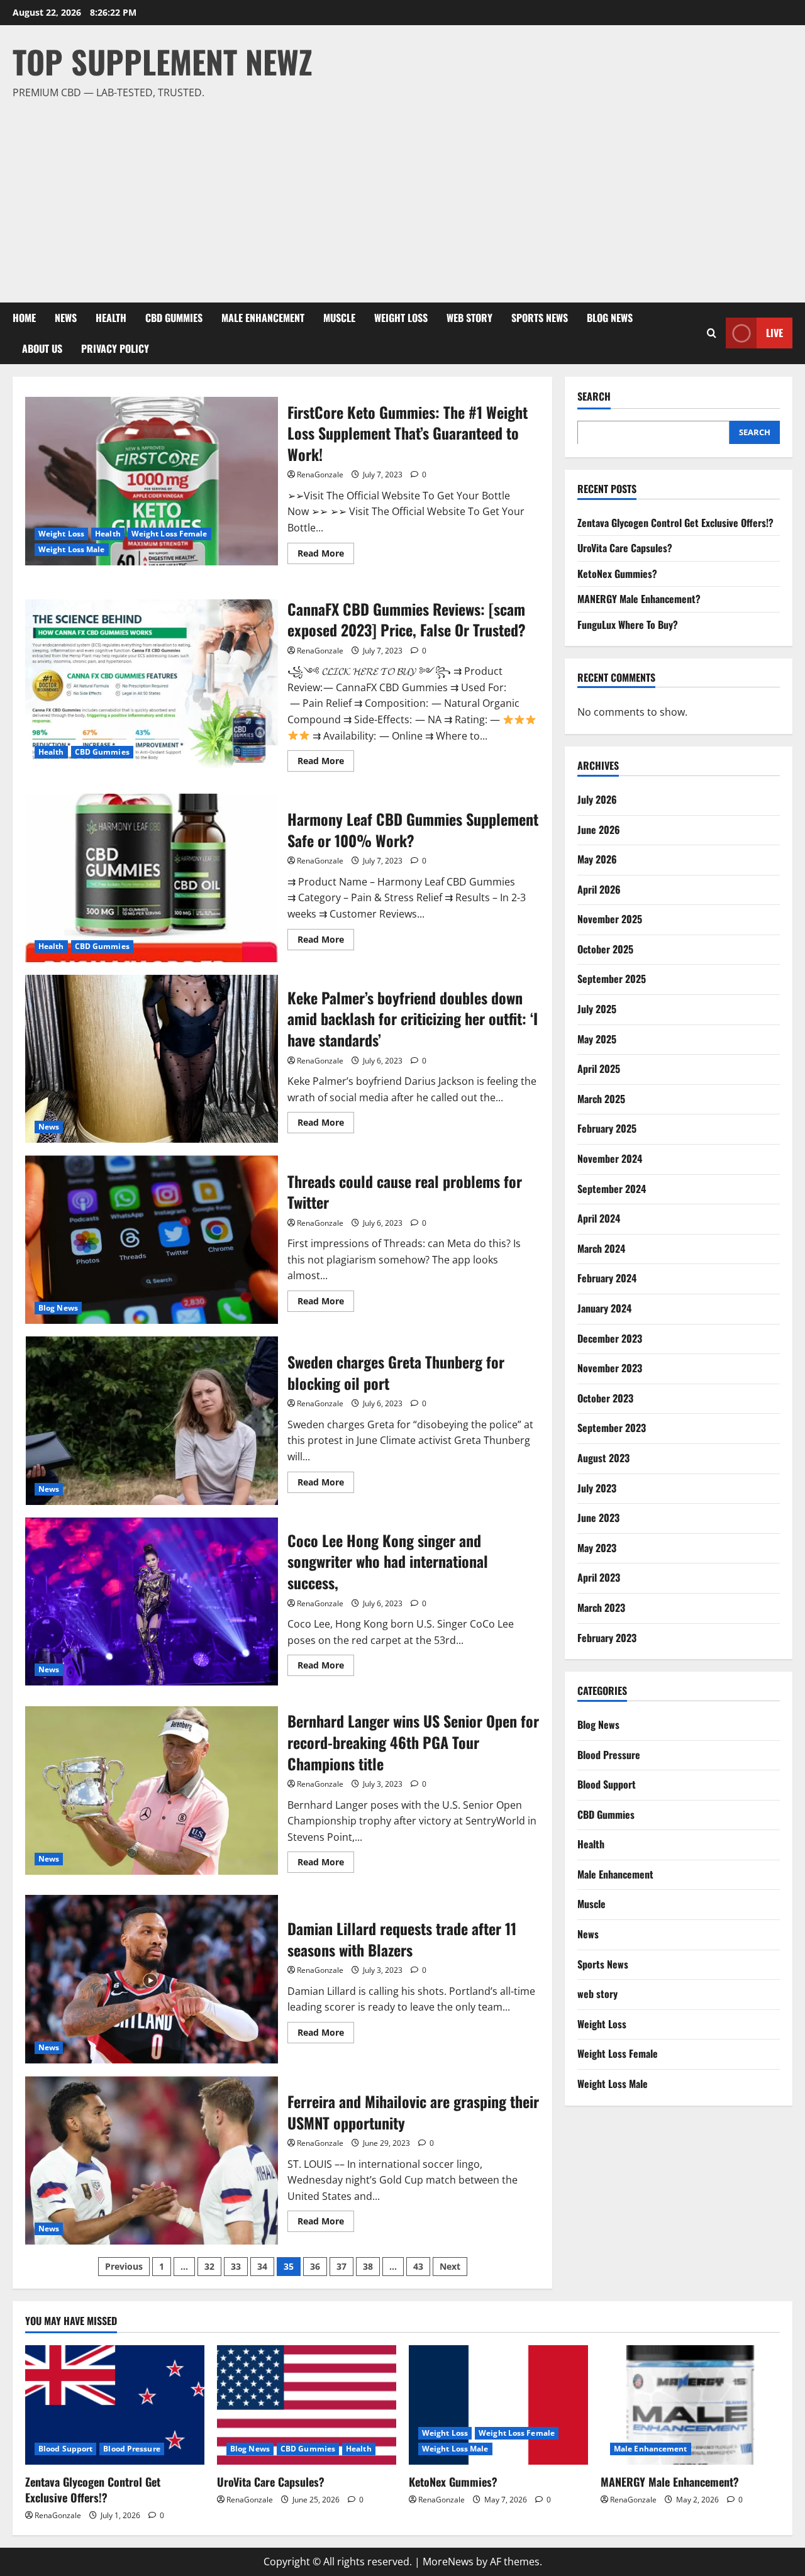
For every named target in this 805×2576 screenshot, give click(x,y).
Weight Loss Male (72, 549)
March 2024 (601, 1248)
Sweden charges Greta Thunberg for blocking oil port (152, 1421)
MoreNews (448, 2562)
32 (209, 2266)
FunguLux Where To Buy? (628, 624)
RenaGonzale (320, 475)
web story (469, 318)
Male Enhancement (263, 318)
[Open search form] (712, 333)
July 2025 (597, 1008)
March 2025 (601, 1098)
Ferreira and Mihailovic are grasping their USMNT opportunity (152, 2160)
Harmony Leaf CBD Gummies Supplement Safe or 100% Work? (152, 878)
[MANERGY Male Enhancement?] (690, 2405)
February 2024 (607, 1278)
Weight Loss (401, 318)
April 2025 (599, 1068)
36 (315, 2266)
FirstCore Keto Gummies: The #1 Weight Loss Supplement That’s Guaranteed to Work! (152, 481)
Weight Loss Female (169, 534)
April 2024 (599, 1218)
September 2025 (612, 979)
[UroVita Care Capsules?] (307, 2405)
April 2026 (599, 889)
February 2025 (607, 1128)
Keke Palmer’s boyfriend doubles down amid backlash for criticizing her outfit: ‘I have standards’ (152, 1059)
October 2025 (605, 948)
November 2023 (610, 1367)
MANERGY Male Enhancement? (639, 599)
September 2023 (612, 1428)
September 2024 (612, 1188)
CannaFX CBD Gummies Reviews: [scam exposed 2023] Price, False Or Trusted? (152, 684)
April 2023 (599, 1577)
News (66, 318)
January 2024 (604, 1307)
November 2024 (610, 1158)
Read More (326, 555)
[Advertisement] (399, 196)
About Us (42, 348)
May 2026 (597, 858)
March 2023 (601, 1607)
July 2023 (597, 1487)
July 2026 (597, 799)
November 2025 (610, 919)
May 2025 (597, 1038)
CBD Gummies (174, 318)
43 (418, 2266)
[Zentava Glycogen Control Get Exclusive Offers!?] (115, 2405)
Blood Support (607, 1784)
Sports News (540, 318)
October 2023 (605, 1397)
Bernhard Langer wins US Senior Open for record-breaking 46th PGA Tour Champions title (152, 1790)
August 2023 (603, 1457)
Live (774, 333)
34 (262, 2266)
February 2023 (607, 1637)
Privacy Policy (115, 348)
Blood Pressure (609, 1754)
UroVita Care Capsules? (625, 547)
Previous (124, 2266)
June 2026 (599, 829)
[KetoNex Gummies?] (498, 2405)
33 (236, 2266)
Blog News (610, 318)
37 (341, 2266)
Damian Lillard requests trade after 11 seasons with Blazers (152, 1979)
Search (594, 397)
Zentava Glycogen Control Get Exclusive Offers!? (675, 522)
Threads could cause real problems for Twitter (152, 1240)
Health (111, 318)
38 (368, 2266)
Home (24, 318)
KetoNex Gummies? (617, 573)
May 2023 (597, 1547)
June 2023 (598, 1517)
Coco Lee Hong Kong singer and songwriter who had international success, (152, 1602)
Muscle (339, 318)
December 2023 (610, 1338)
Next (450, 2266)
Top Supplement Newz (163, 61)
